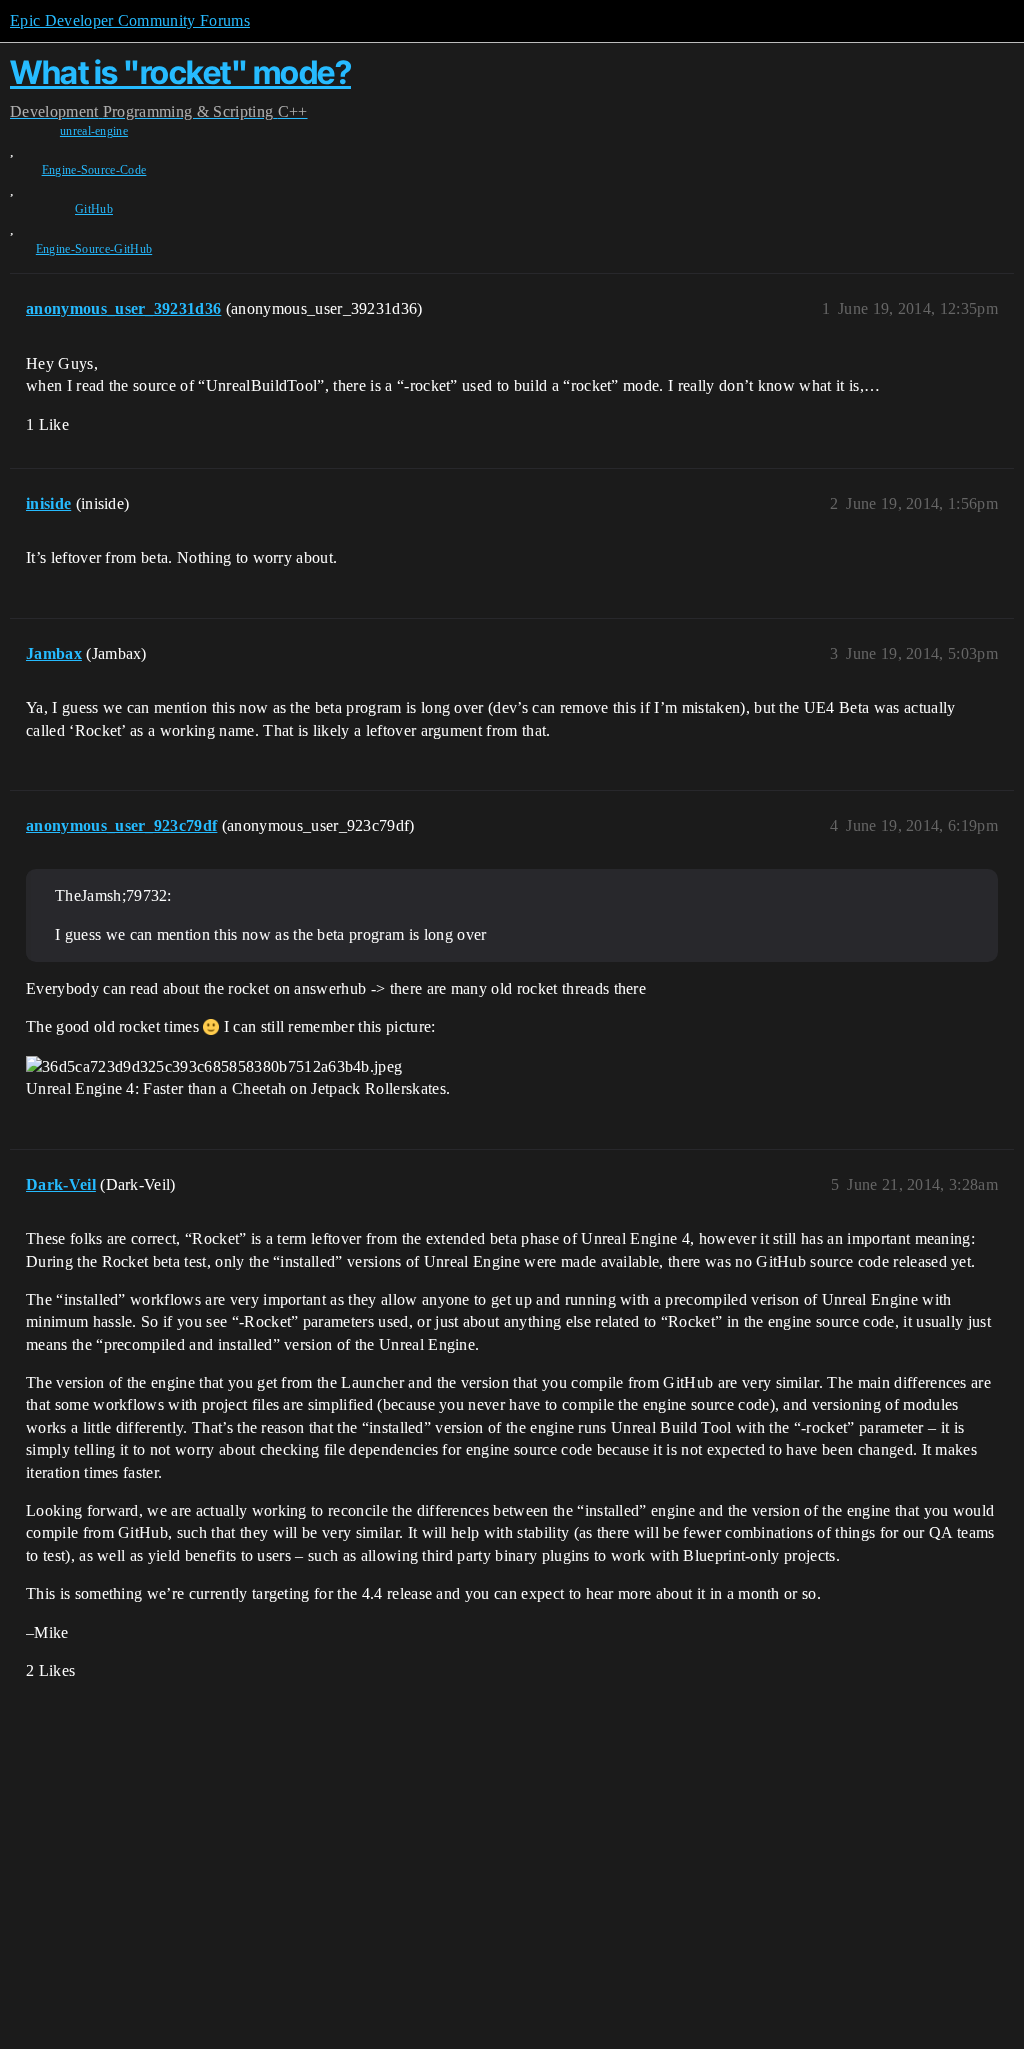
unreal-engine (94, 131)
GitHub (94, 209)
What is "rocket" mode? (180, 72)
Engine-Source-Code (94, 170)
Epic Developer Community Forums (130, 20)
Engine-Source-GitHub (94, 249)
